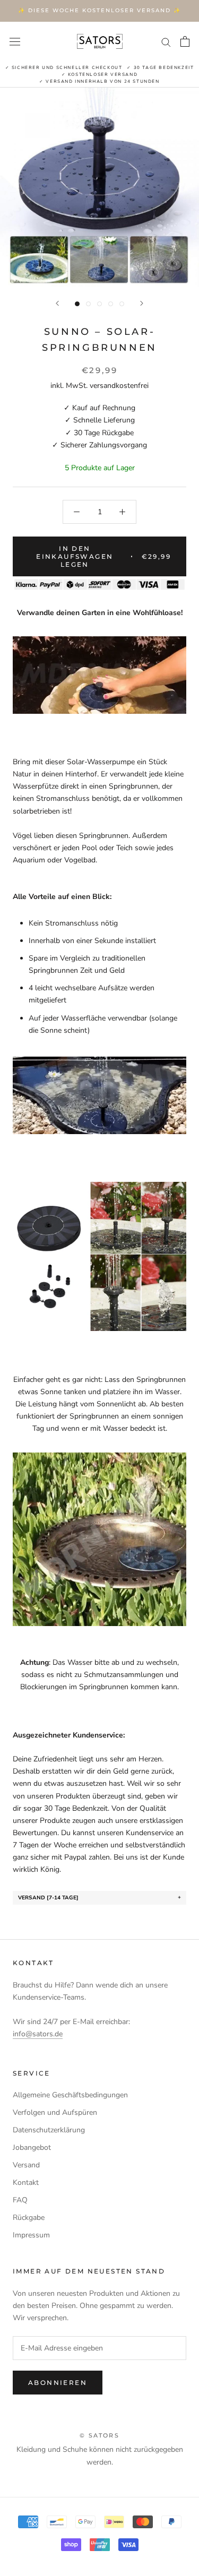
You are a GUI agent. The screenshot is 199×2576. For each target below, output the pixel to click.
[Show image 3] (99, 304)
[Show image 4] (111, 304)
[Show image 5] (122, 304)
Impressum (31, 2235)
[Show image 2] (88, 304)
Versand (26, 2165)
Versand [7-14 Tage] (48, 1898)
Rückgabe (29, 2218)
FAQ (20, 2200)
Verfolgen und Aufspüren (55, 2112)
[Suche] (166, 42)
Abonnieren (58, 2383)
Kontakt (26, 2182)
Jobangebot (32, 2147)
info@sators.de (38, 2034)
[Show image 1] (77, 304)
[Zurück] (57, 303)
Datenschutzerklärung (49, 2130)
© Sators (99, 2435)
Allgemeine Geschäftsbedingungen (70, 2095)
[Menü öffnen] (15, 41)
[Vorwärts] (142, 303)
